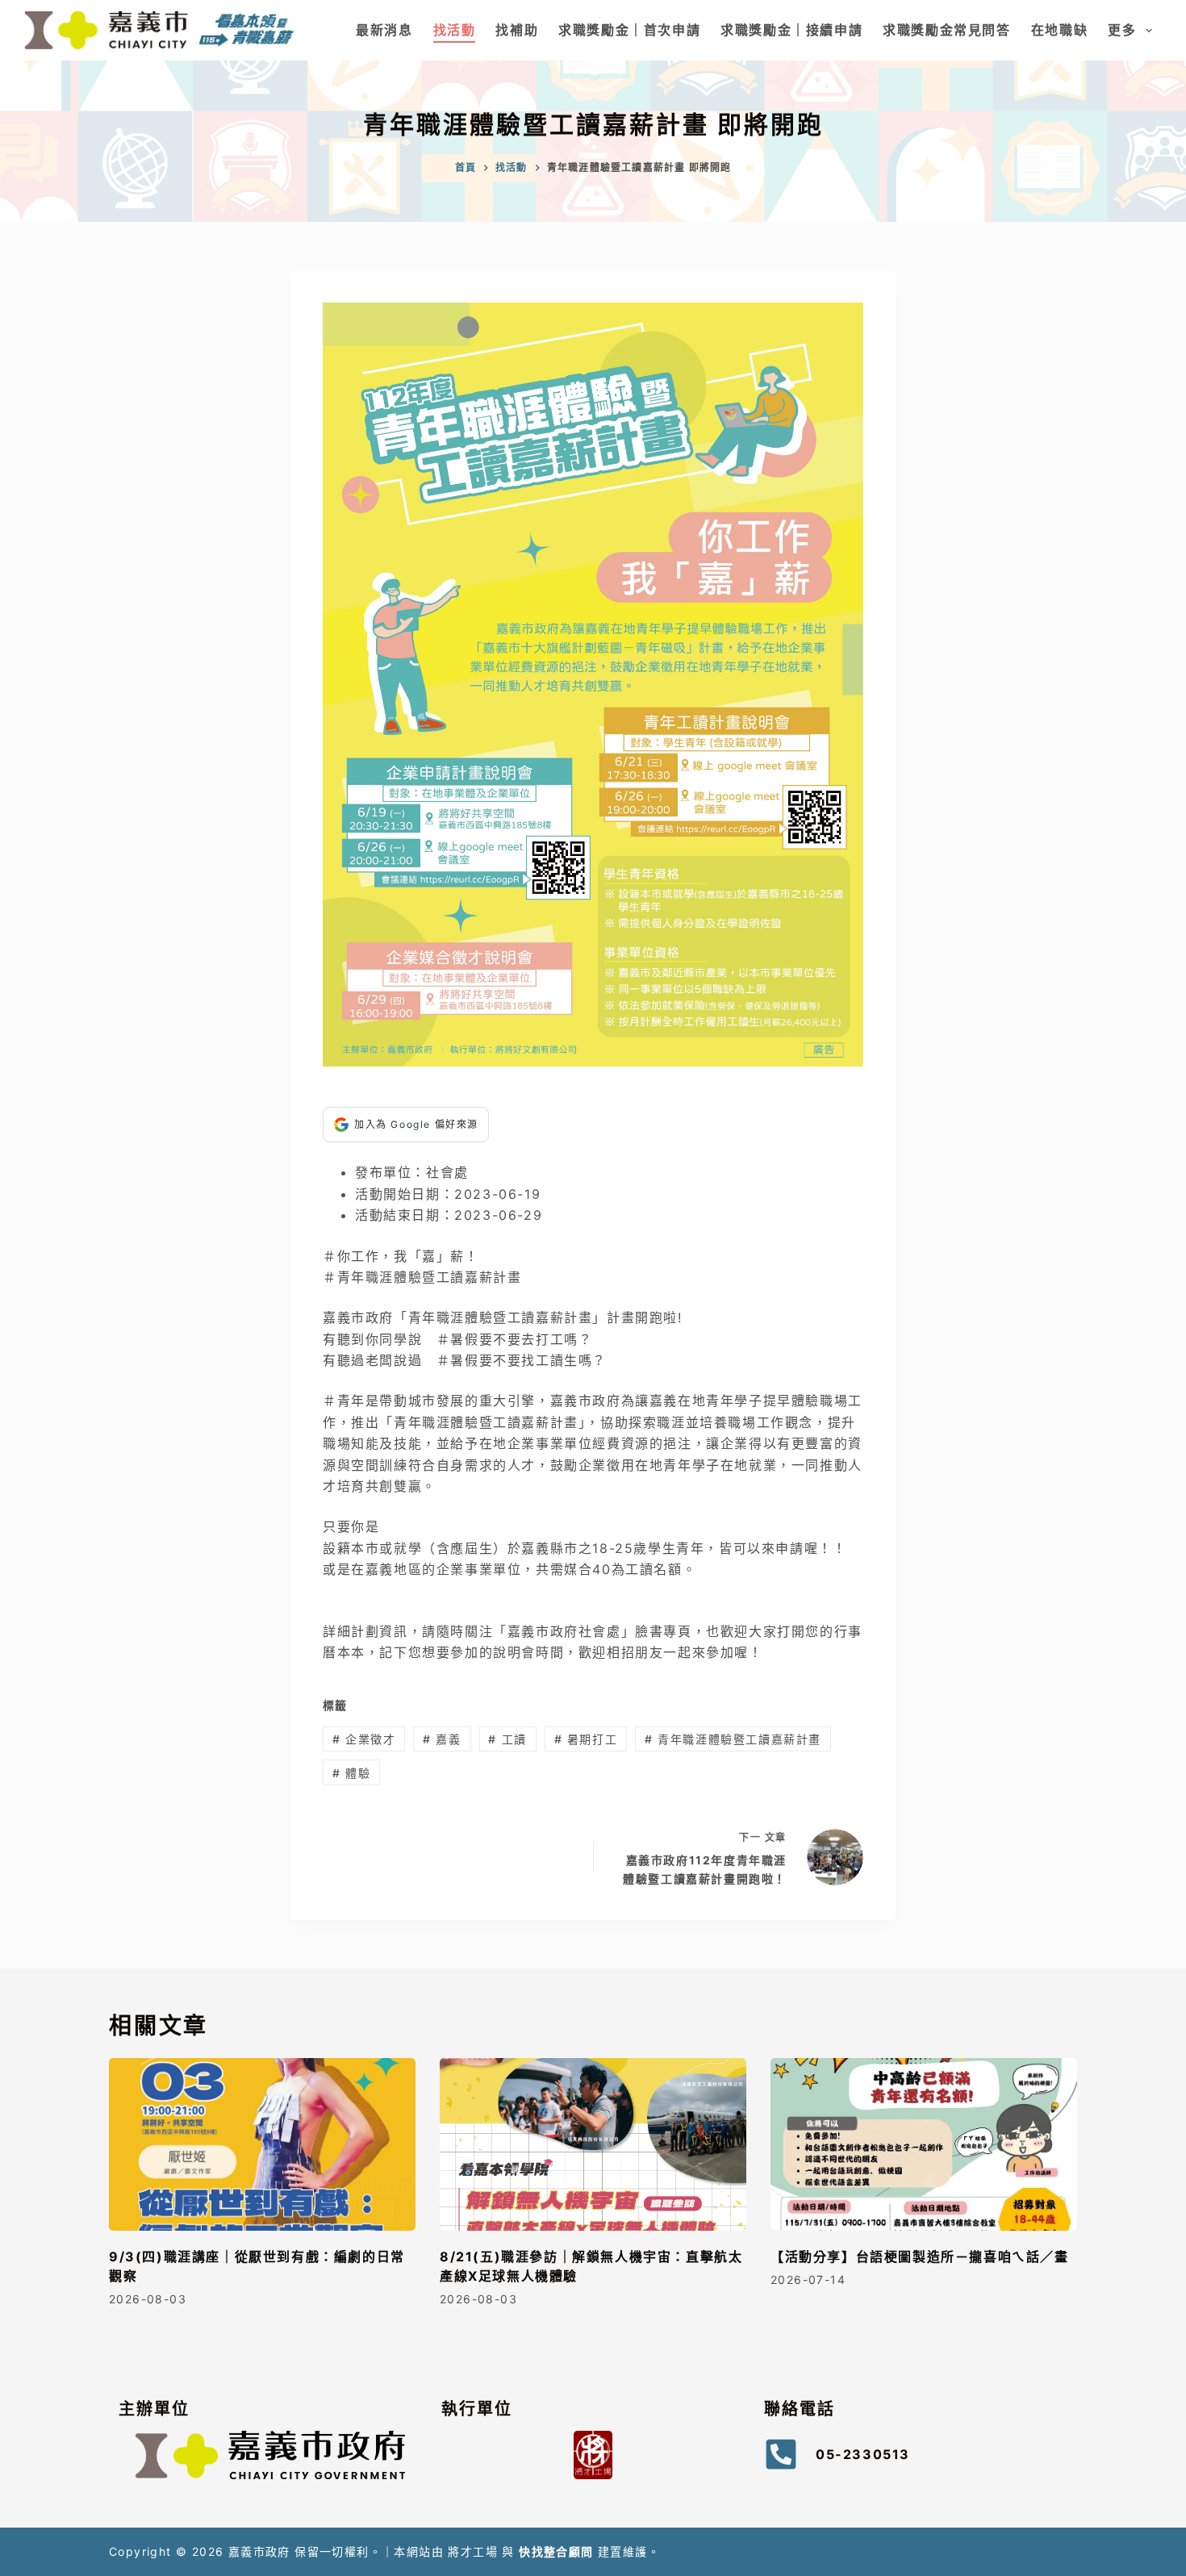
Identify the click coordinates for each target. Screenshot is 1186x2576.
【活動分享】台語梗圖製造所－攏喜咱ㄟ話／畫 (920, 2257)
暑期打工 (586, 1739)
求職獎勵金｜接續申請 (791, 30)
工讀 (507, 1739)
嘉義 (442, 1739)
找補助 (517, 30)
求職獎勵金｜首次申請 (629, 30)
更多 (1122, 30)
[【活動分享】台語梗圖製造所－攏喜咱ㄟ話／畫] (924, 2144)
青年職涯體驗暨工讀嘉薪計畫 (733, 1739)
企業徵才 (364, 1739)
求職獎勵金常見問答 (946, 30)
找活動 (455, 30)
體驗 (351, 1773)
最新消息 (384, 30)
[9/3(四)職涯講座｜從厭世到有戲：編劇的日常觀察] (262, 2144)
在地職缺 (1059, 30)
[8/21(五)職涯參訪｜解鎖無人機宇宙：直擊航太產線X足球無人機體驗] (593, 2144)
